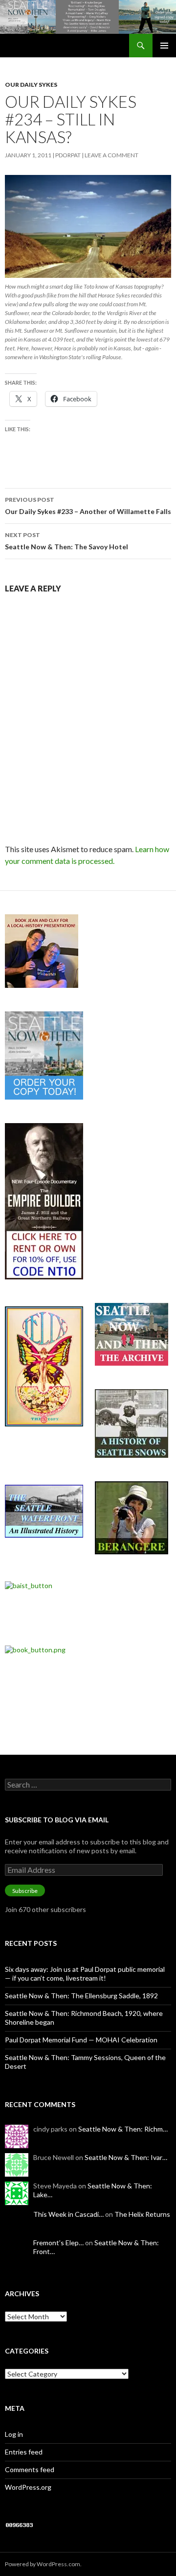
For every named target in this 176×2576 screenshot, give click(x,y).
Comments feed (30, 2469)
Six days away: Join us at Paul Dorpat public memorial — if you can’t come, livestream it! (85, 1974)
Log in (14, 2434)
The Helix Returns (142, 2214)
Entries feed (24, 2452)
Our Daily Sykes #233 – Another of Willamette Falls (88, 506)
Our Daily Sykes (31, 85)
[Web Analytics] (20, 2524)
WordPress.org (28, 2487)
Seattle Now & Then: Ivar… (126, 2157)
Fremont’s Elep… (58, 2243)
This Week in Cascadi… (68, 2214)
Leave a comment (111, 155)
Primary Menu (164, 46)
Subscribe (25, 1891)
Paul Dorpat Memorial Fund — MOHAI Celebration (81, 2040)
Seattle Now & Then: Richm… (123, 2129)
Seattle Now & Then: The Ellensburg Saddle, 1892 (81, 1996)
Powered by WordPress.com (43, 2564)
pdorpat (68, 155)
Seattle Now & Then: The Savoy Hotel (66, 541)
